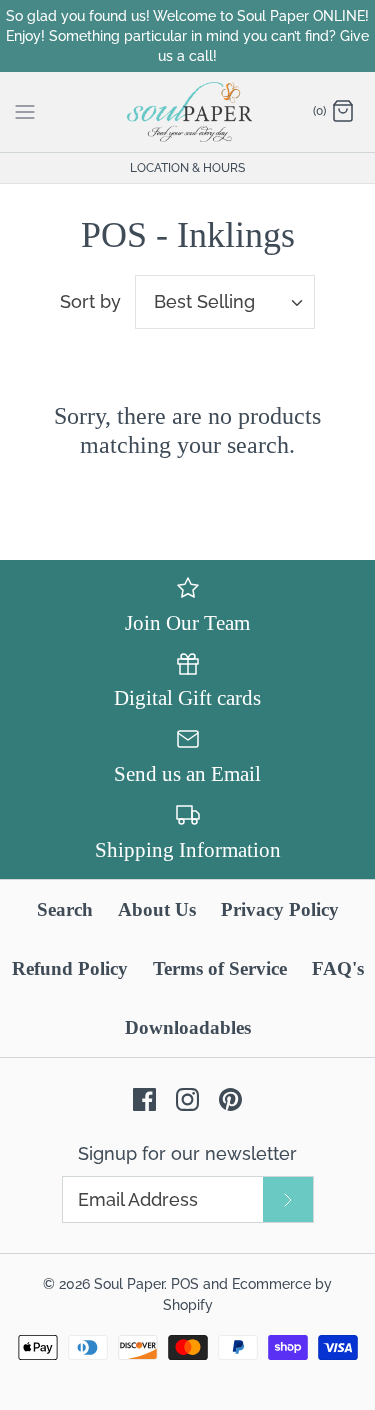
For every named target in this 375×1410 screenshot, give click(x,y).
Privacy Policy (280, 909)
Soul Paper (129, 1283)
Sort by (90, 301)
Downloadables (188, 1027)
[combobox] (225, 302)
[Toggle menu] (25, 111)
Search (65, 909)
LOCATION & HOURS (187, 168)
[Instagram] (187, 1099)
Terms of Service (220, 968)
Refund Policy (70, 968)
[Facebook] (144, 1099)
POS (185, 1283)
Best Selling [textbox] (204, 301)
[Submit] (288, 1199)
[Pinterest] (230, 1099)
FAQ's (338, 968)
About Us (157, 909)
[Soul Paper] (187, 112)
